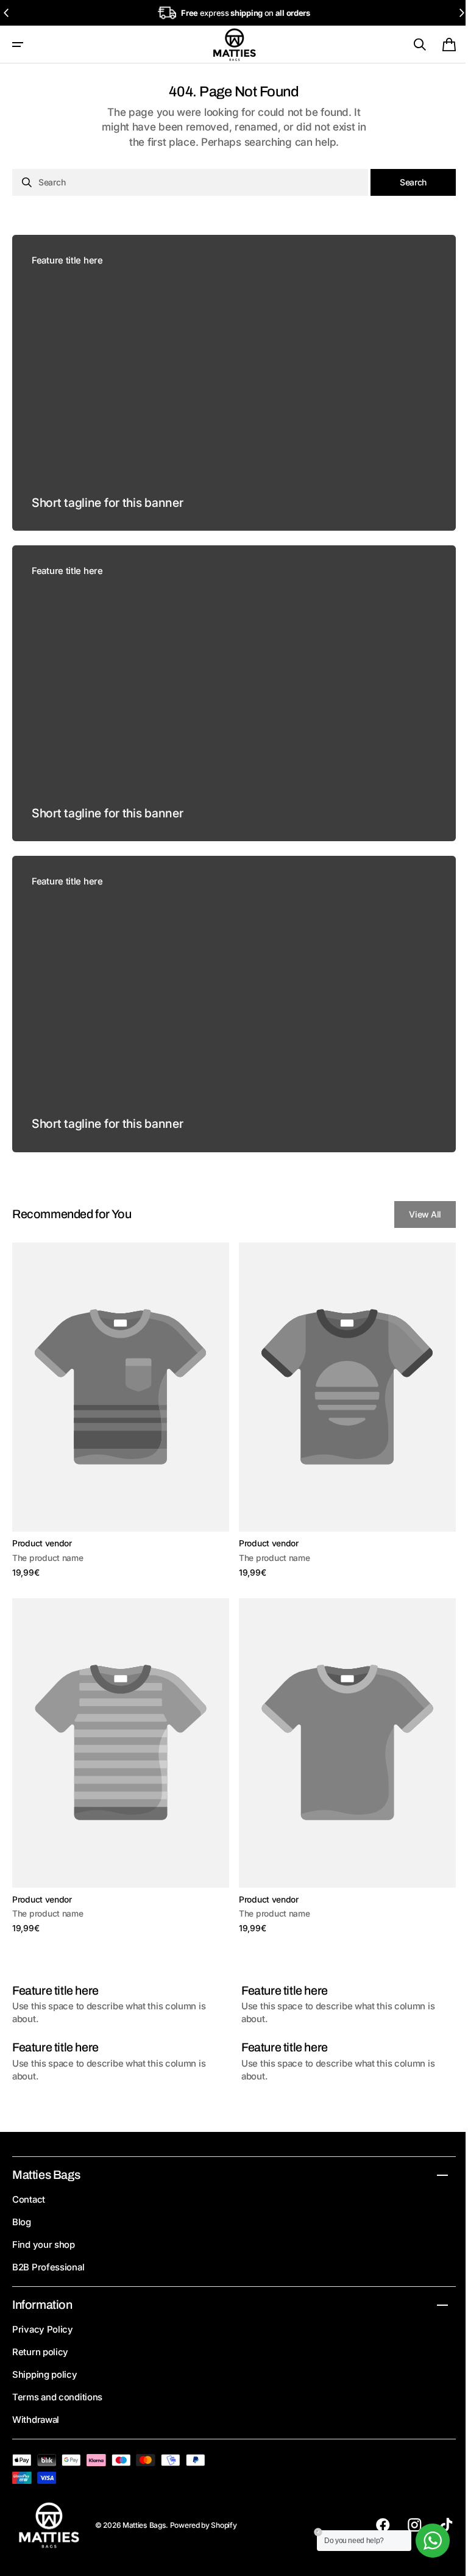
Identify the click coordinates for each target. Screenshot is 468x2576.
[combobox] (186, 182)
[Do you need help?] (424, 2541)
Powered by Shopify (204, 2525)
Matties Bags (144, 2525)
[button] (18, 45)
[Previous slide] (7, 13)
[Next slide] (461, 13)
